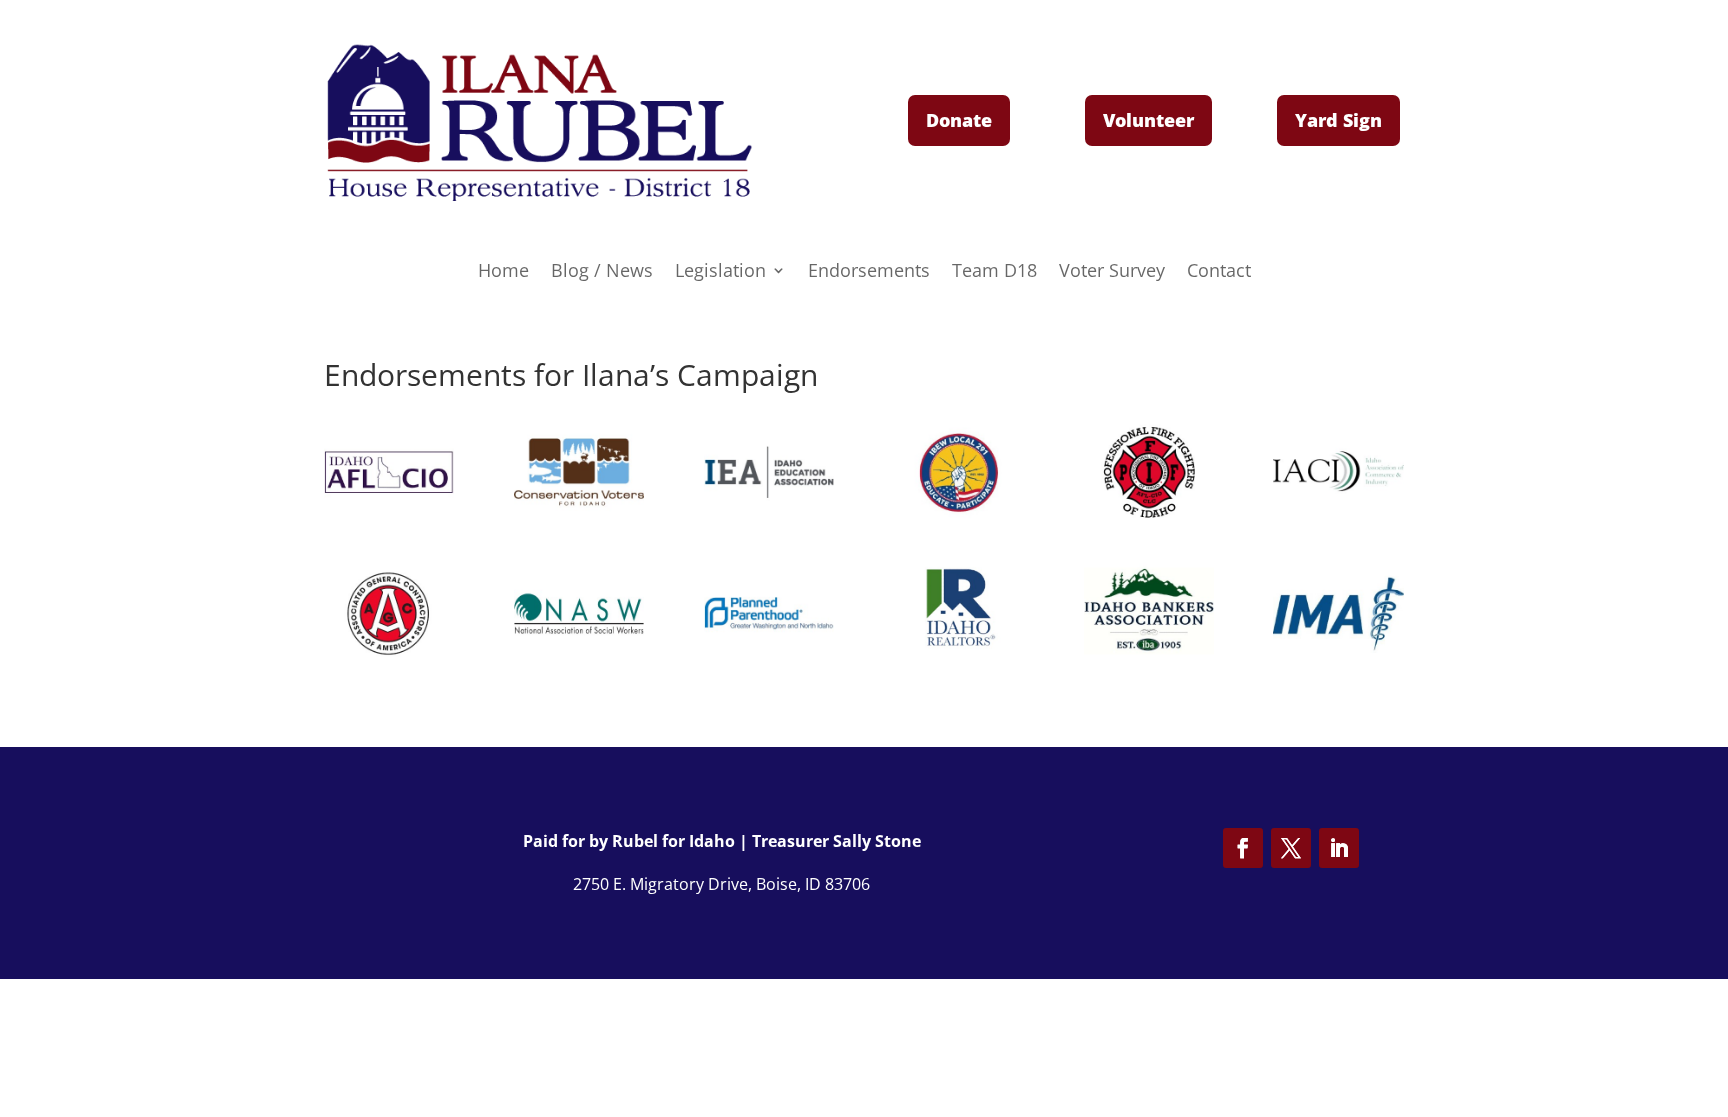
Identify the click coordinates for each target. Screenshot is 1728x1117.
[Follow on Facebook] (1243, 848)
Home (503, 272)
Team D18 (994, 272)
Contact (1219, 272)
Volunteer (1148, 120)
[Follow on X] (1291, 848)
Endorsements (869, 272)
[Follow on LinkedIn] (1339, 848)
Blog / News (602, 272)
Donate (959, 120)
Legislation (720, 272)
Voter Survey (1112, 272)
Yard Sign (1338, 120)
